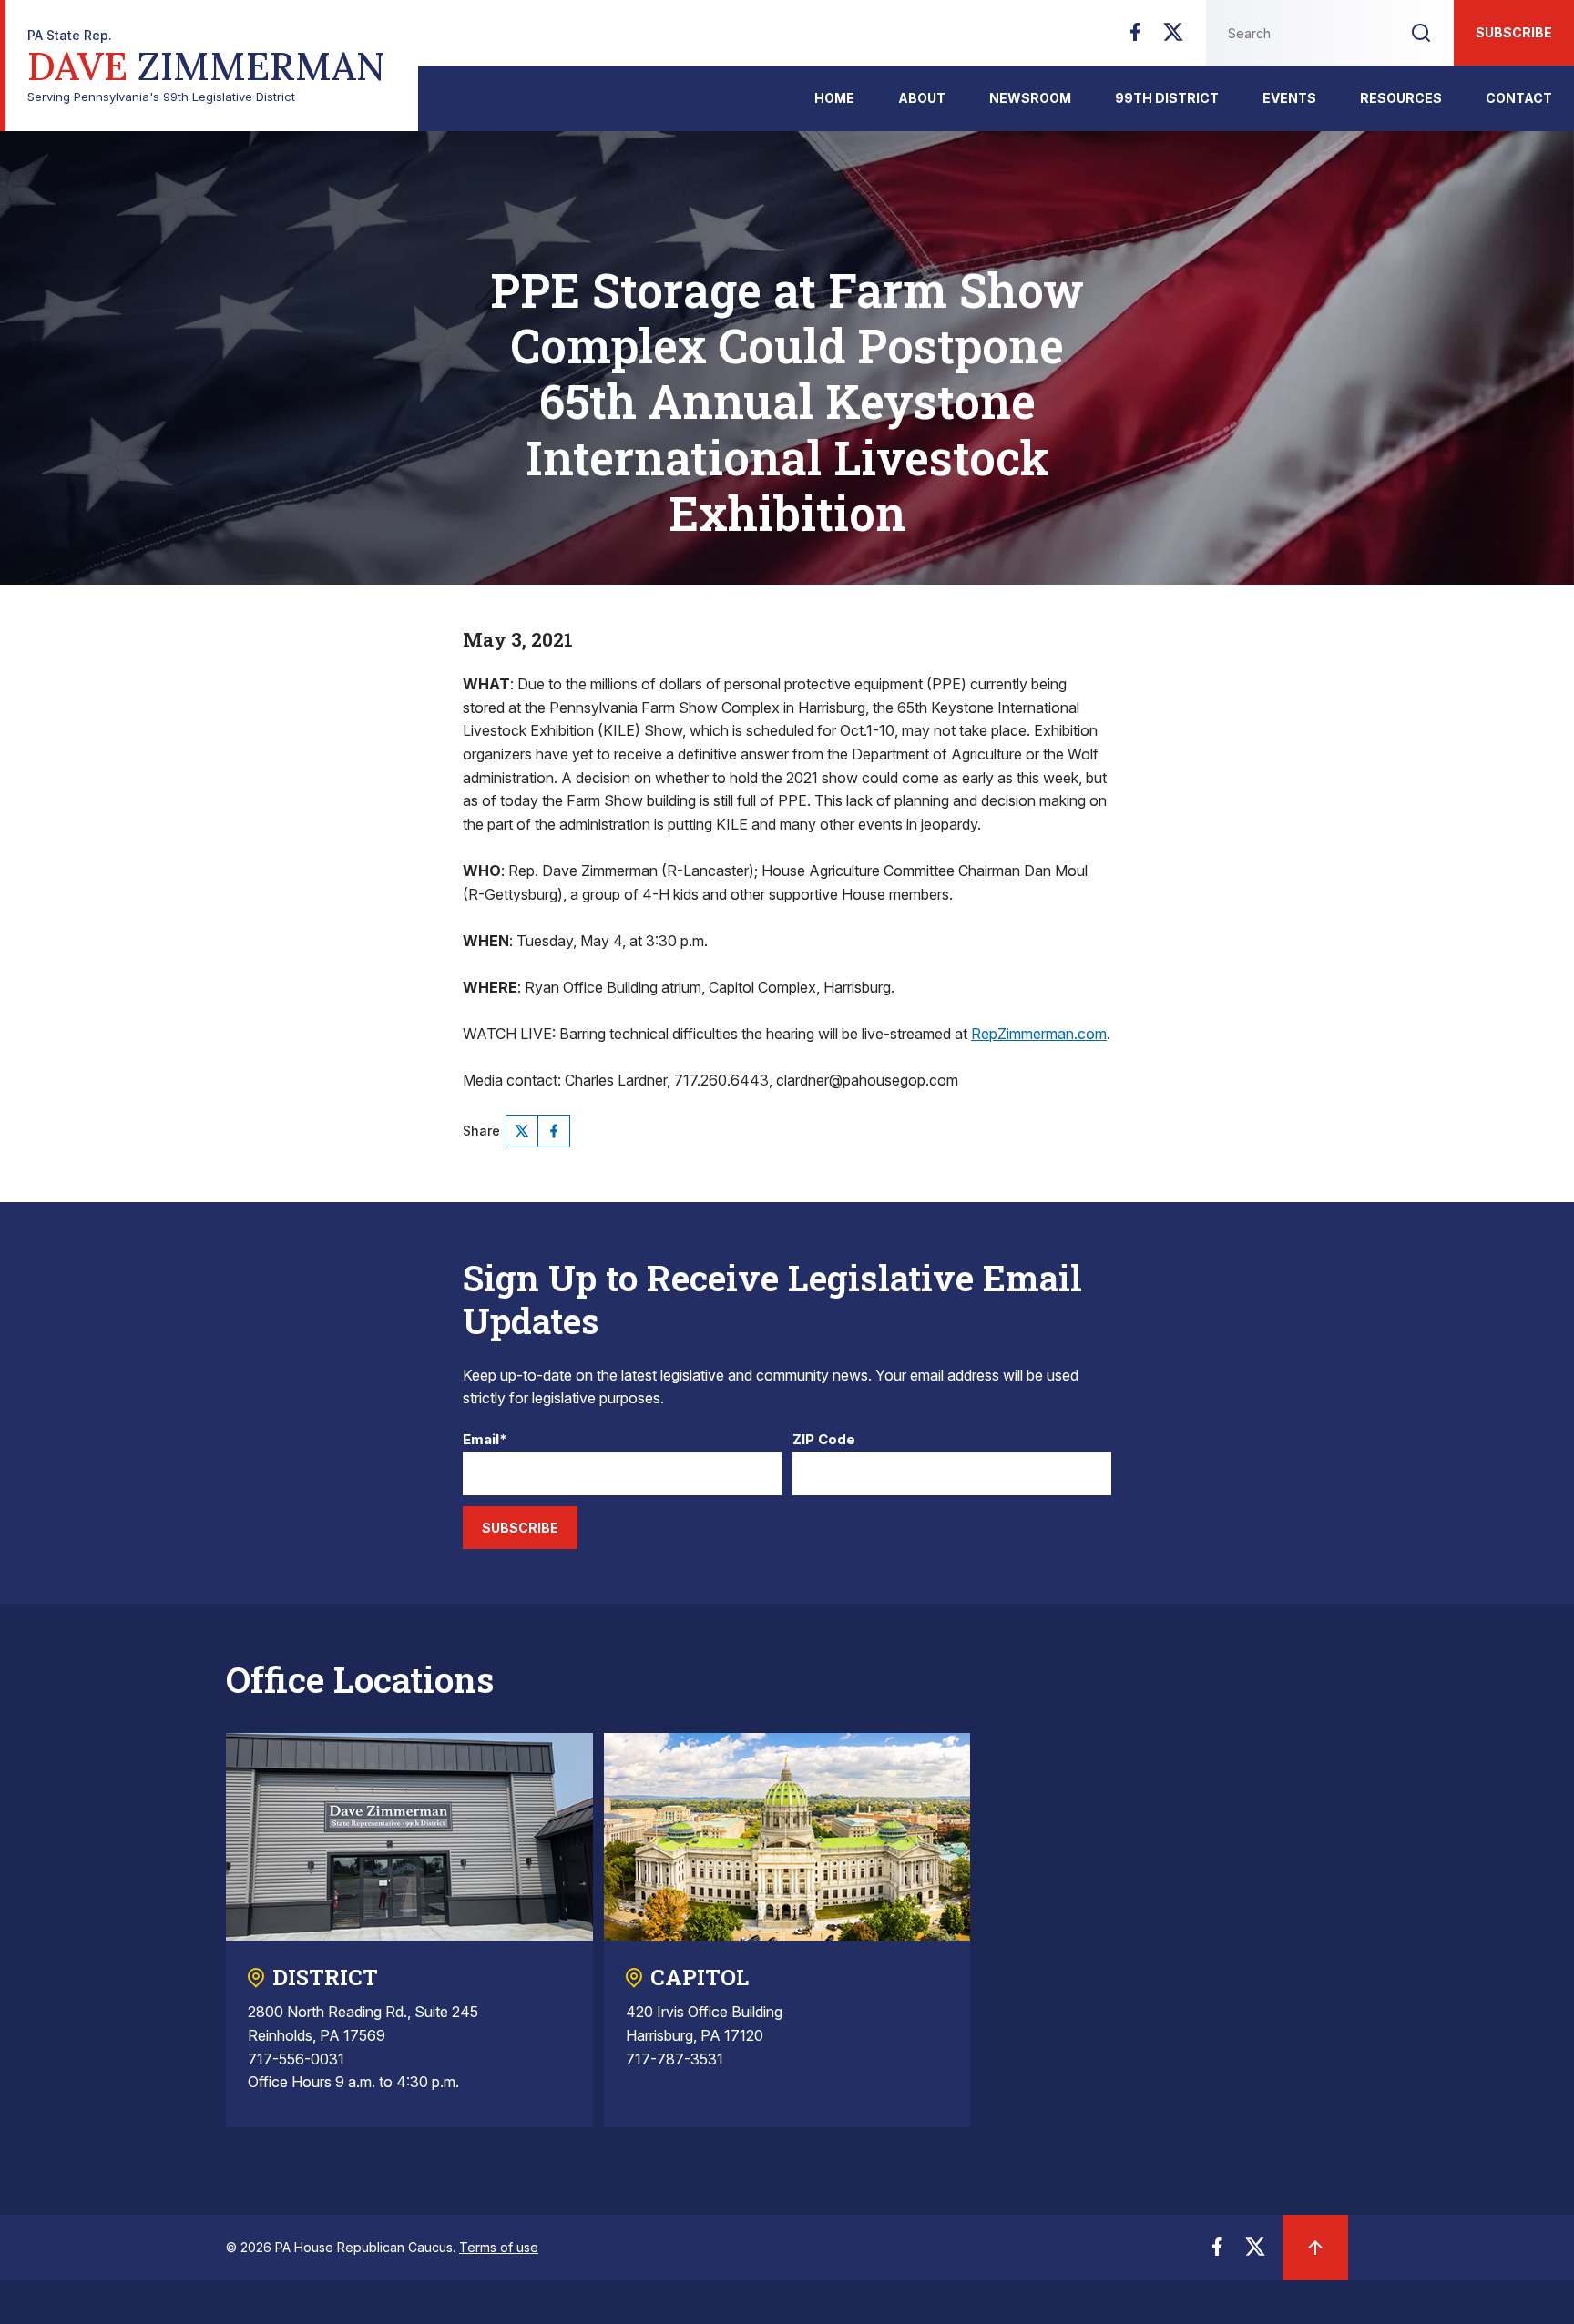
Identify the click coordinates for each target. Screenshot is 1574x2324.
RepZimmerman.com (1039, 1034)
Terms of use (499, 2247)
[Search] (1421, 33)
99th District (1167, 98)
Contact (1519, 98)
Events (1289, 98)
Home (834, 98)
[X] (1173, 37)
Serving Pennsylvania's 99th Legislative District (206, 66)
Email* (485, 1440)
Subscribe (1514, 32)
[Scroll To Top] (1315, 2248)
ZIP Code (824, 1440)
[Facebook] (1135, 37)
